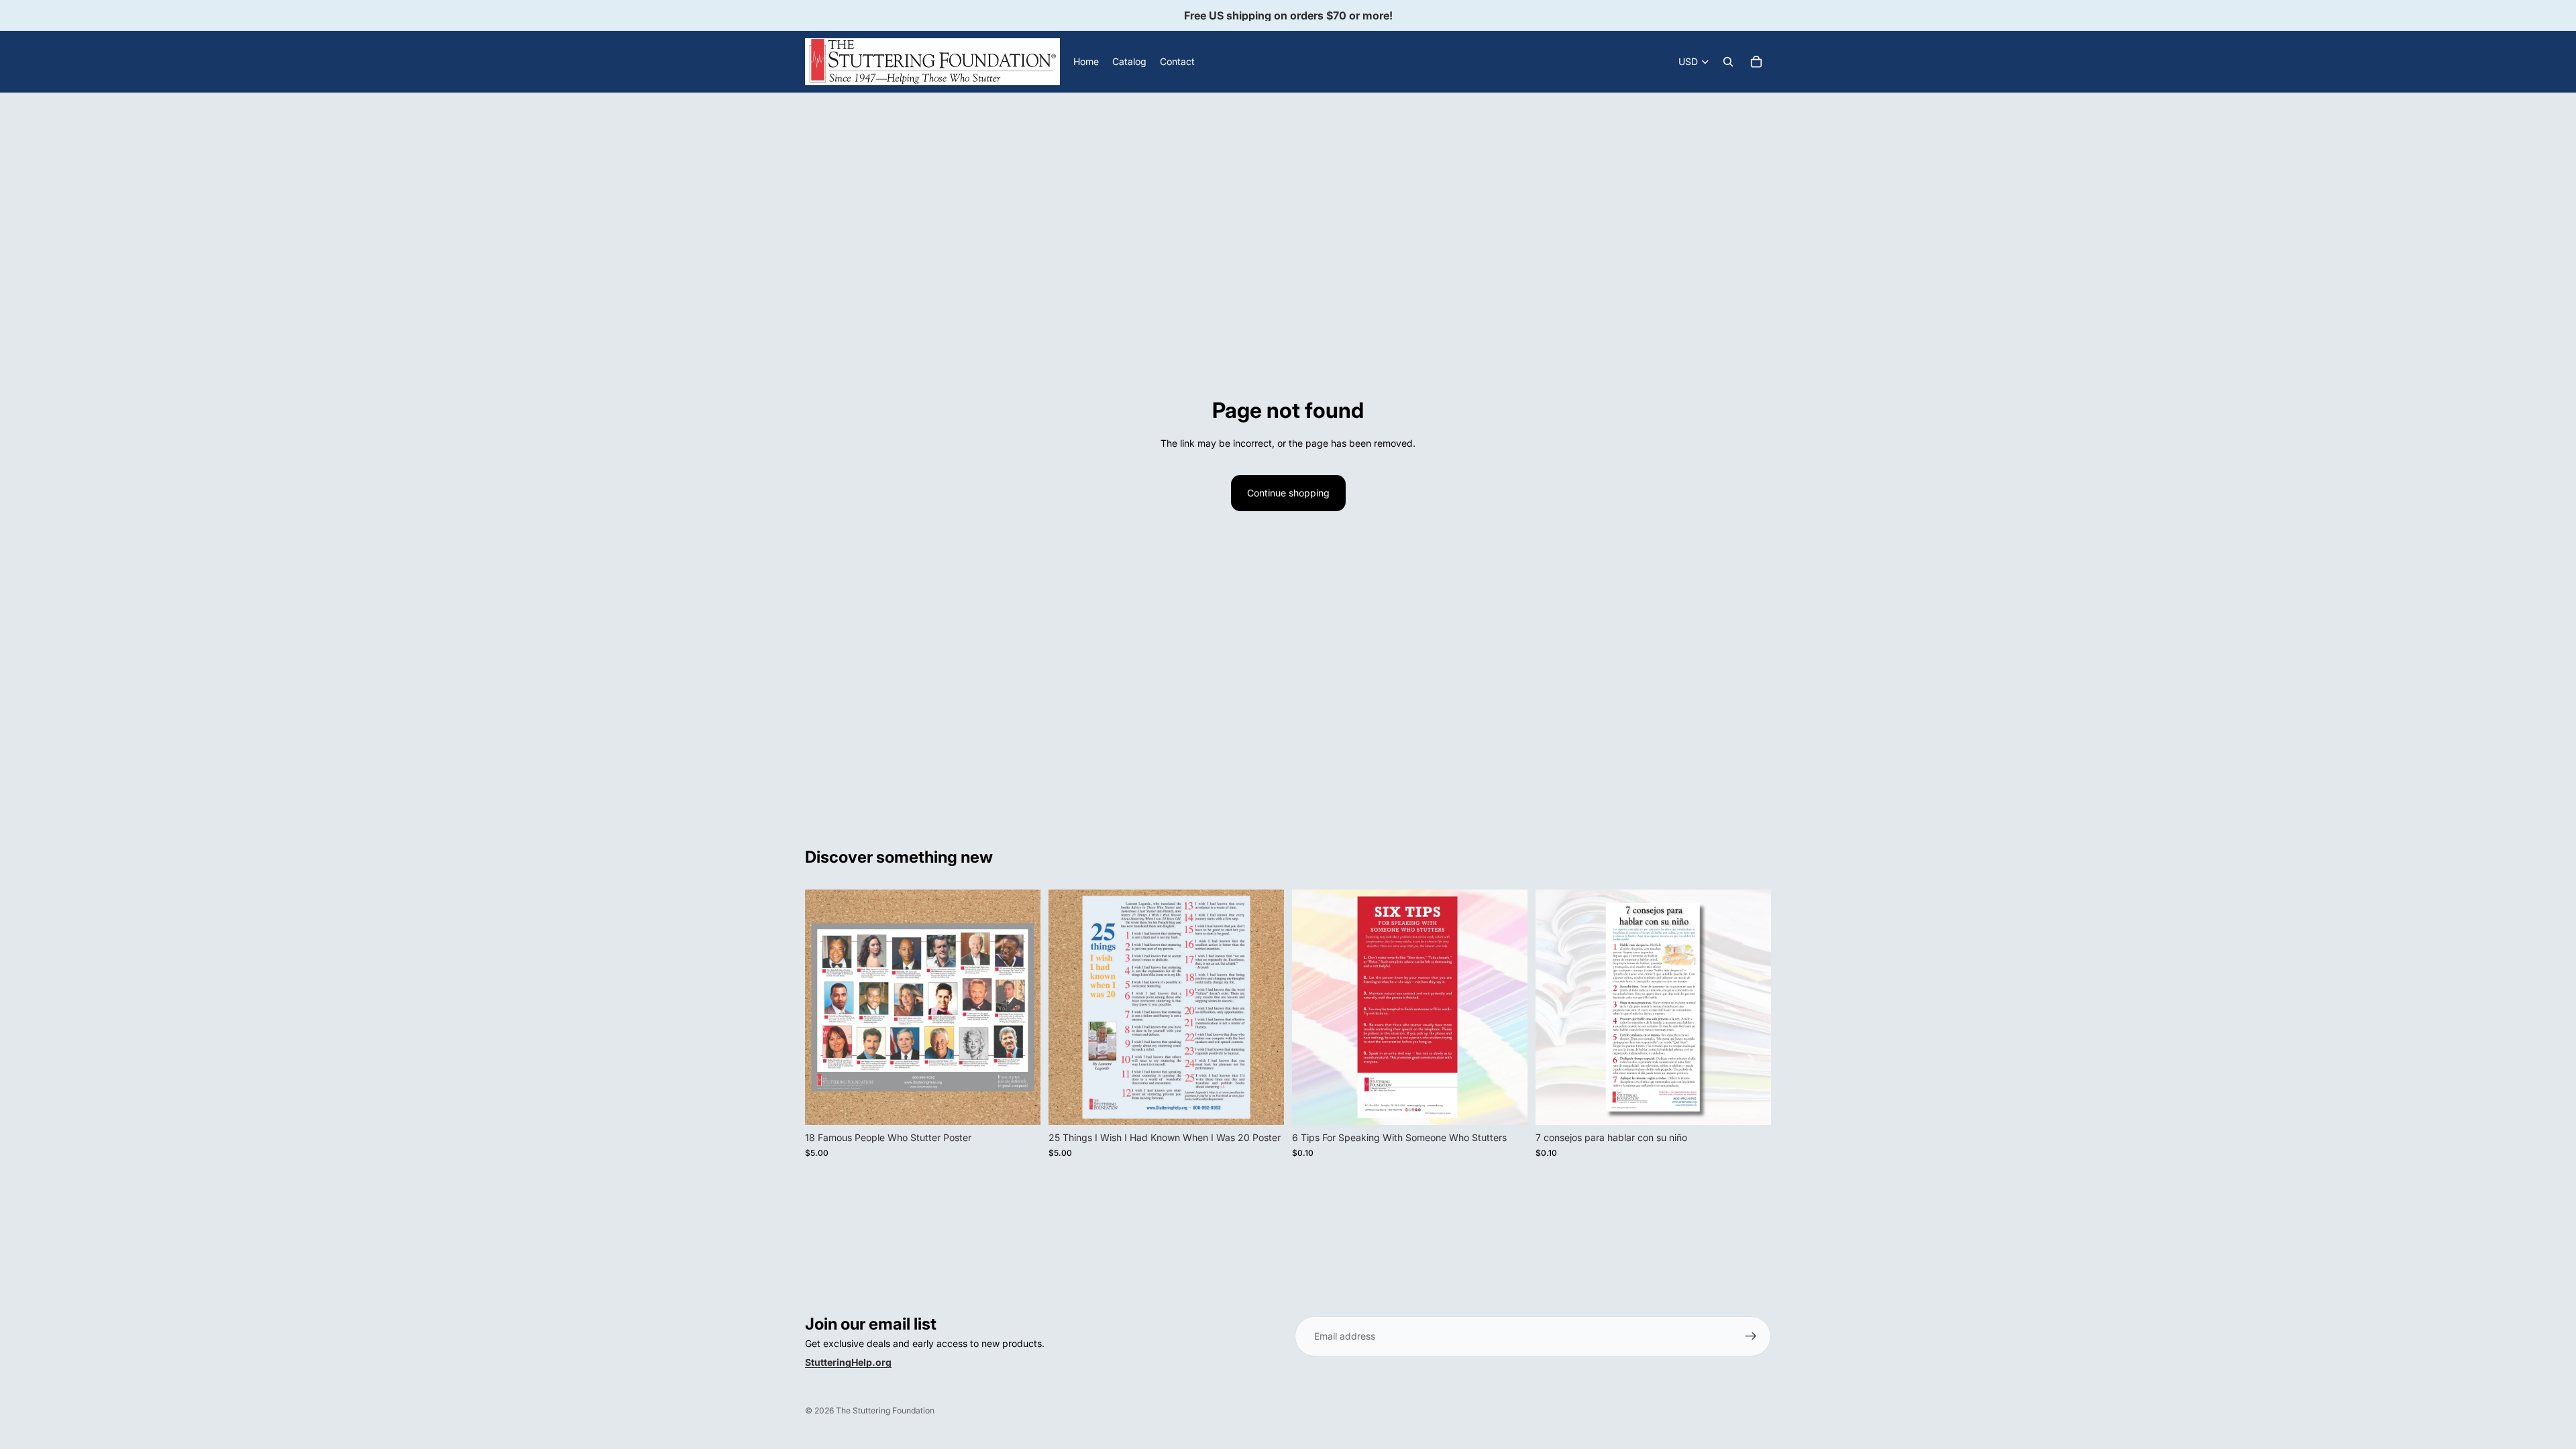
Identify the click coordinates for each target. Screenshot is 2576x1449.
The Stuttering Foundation (885, 1410)
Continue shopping (1288, 493)
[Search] (1728, 62)
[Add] (1020, 1105)
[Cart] (1756, 62)
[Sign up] (1751, 1336)
